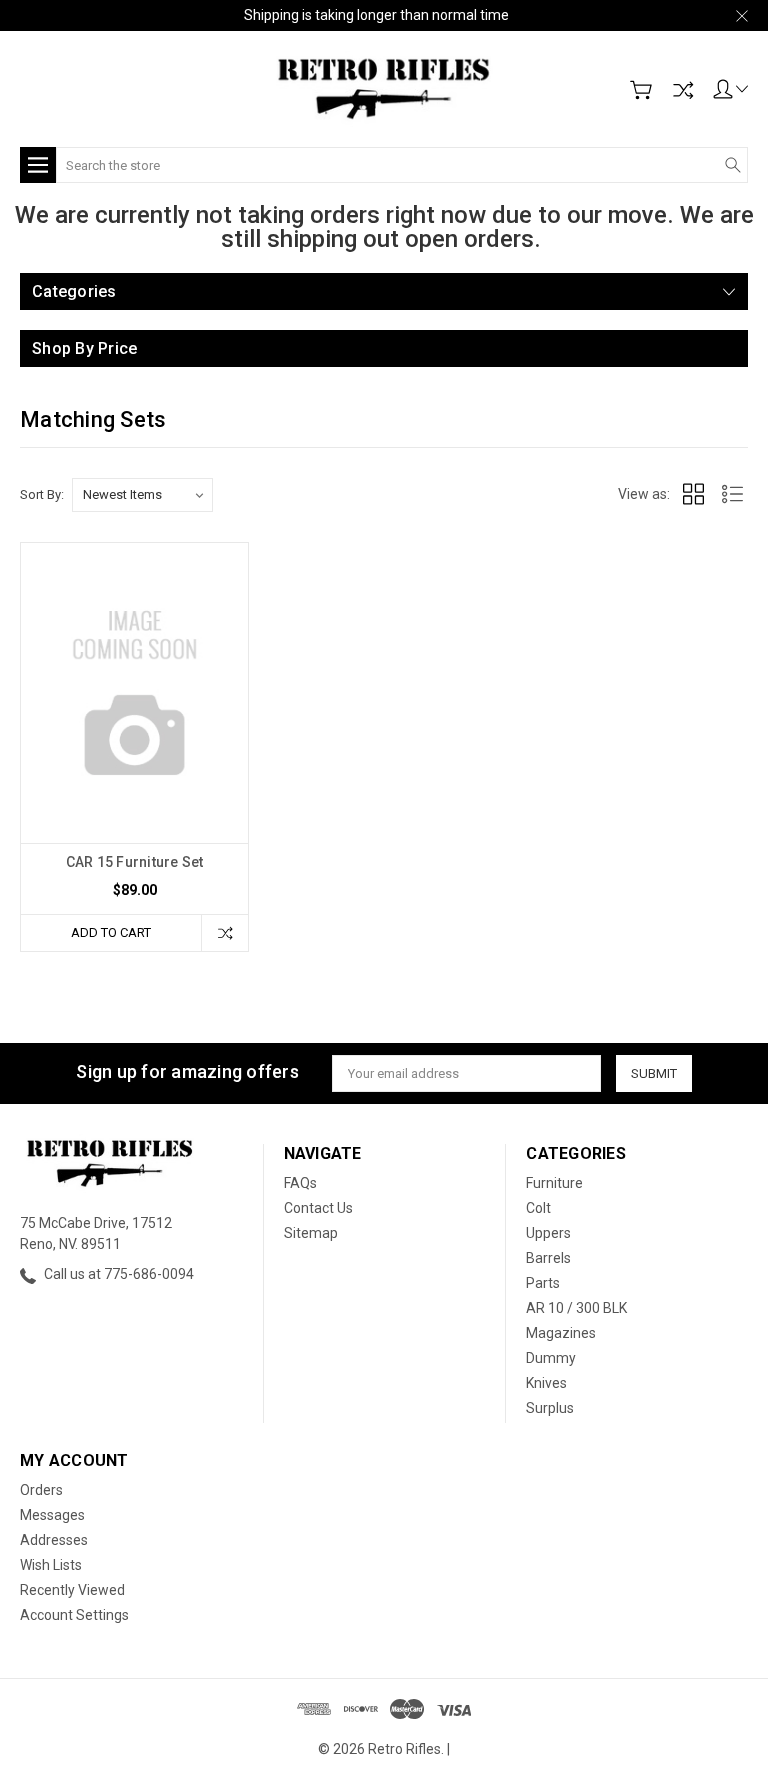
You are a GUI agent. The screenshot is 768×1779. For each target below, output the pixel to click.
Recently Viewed (72, 1590)
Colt (538, 1208)
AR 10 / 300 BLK (576, 1308)
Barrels (548, 1258)
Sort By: (42, 494)
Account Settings (74, 1615)
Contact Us (318, 1208)
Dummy (551, 1358)
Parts (543, 1283)
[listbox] (142, 495)
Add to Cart (111, 932)
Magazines (561, 1333)
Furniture (554, 1183)
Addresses (54, 1540)
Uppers (548, 1233)
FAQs (300, 1183)
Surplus (550, 1408)
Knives (546, 1383)
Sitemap (311, 1233)
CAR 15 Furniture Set (135, 862)
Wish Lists (51, 1565)
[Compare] (683, 90)
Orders (41, 1490)
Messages (52, 1515)
